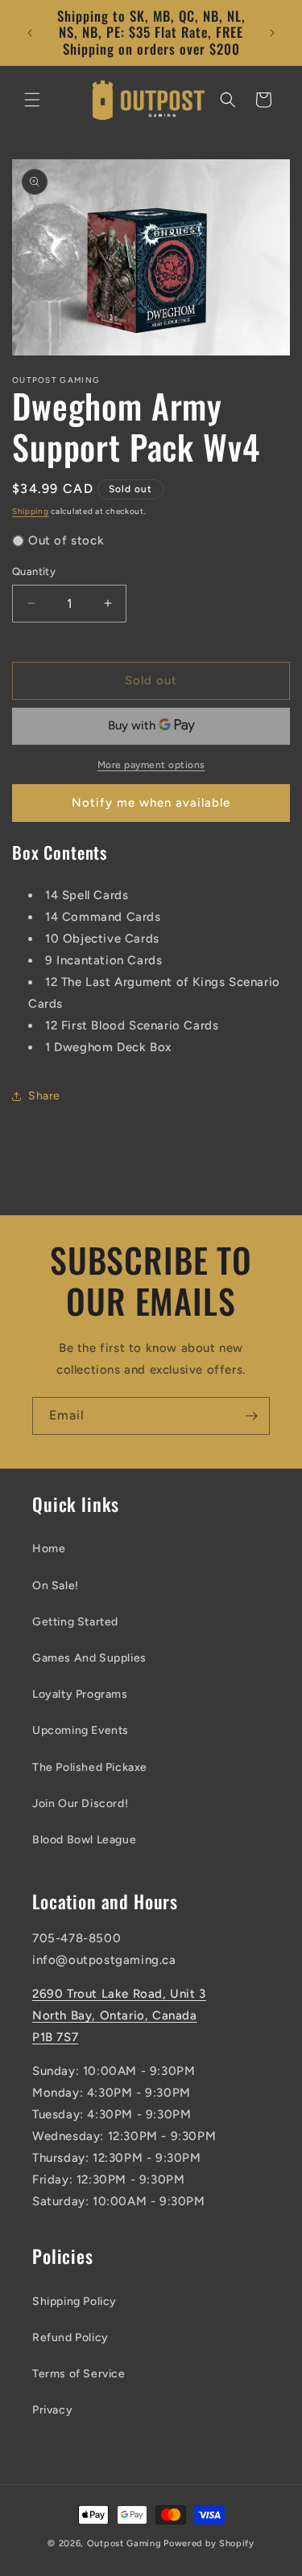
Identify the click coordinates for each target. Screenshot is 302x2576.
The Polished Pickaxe (90, 1767)
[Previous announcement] (30, 33)
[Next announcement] (272, 33)
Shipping (31, 511)
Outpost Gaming (124, 2543)
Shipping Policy (74, 2301)
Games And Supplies (89, 1658)
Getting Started (75, 1622)
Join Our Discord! (80, 1804)
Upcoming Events (81, 1730)
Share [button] (44, 1096)
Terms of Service (79, 2374)
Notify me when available (151, 803)
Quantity (34, 571)
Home (49, 1549)
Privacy (52, 2410)
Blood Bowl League (84, 1840)
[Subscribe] (251, 1416)
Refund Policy (70, 2338)
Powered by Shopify (209, 2543)
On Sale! (56, 1586)
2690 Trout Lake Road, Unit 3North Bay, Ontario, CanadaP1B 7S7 (119, 2015)
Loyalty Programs (80, 1694)
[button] (32, 100)
